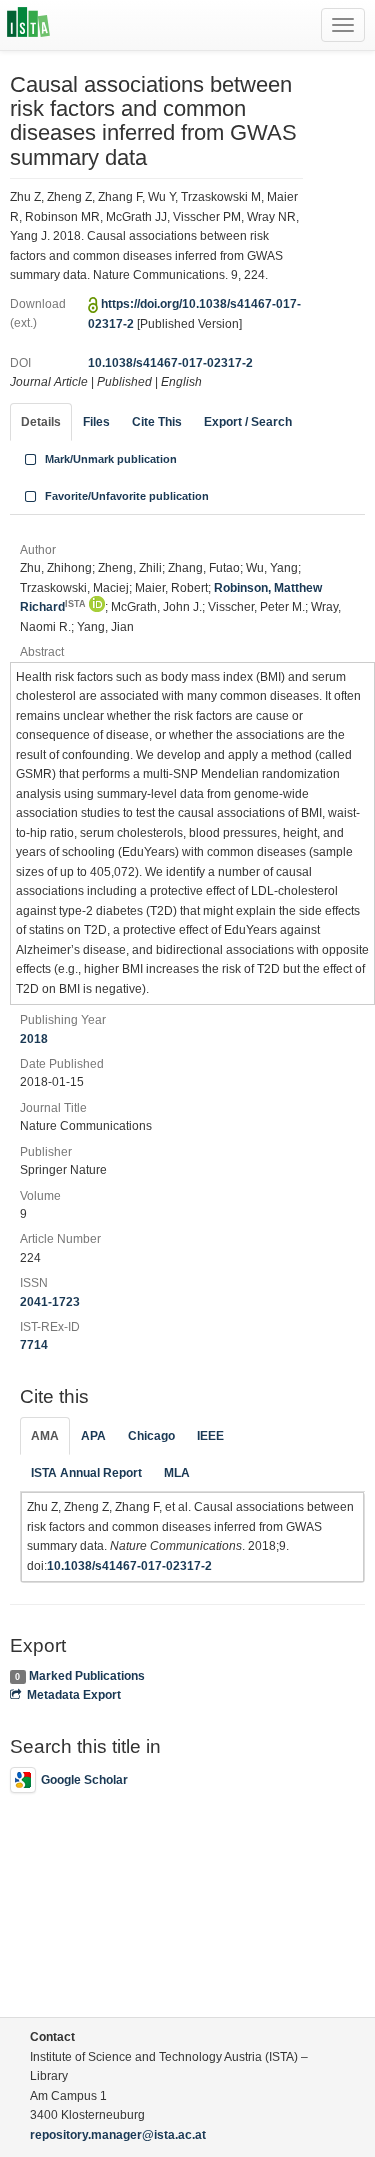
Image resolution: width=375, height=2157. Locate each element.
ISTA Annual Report (86, 1473)
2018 (34, 1039)
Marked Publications (87, 1676)
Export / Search (248, 422)
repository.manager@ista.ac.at (118, 2135)
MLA (177, 1473)
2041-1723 (50, 1302)
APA (93, 1436)
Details (41, 422)
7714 (34, 1345)
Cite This (157, 422)
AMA (45, 1436)
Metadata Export (74, 1695)
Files (96, 422)
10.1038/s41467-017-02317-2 (170, 363)
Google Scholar (84, 1780)
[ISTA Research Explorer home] (28, 25)
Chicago (151, 1436)
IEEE (210, 1436)
